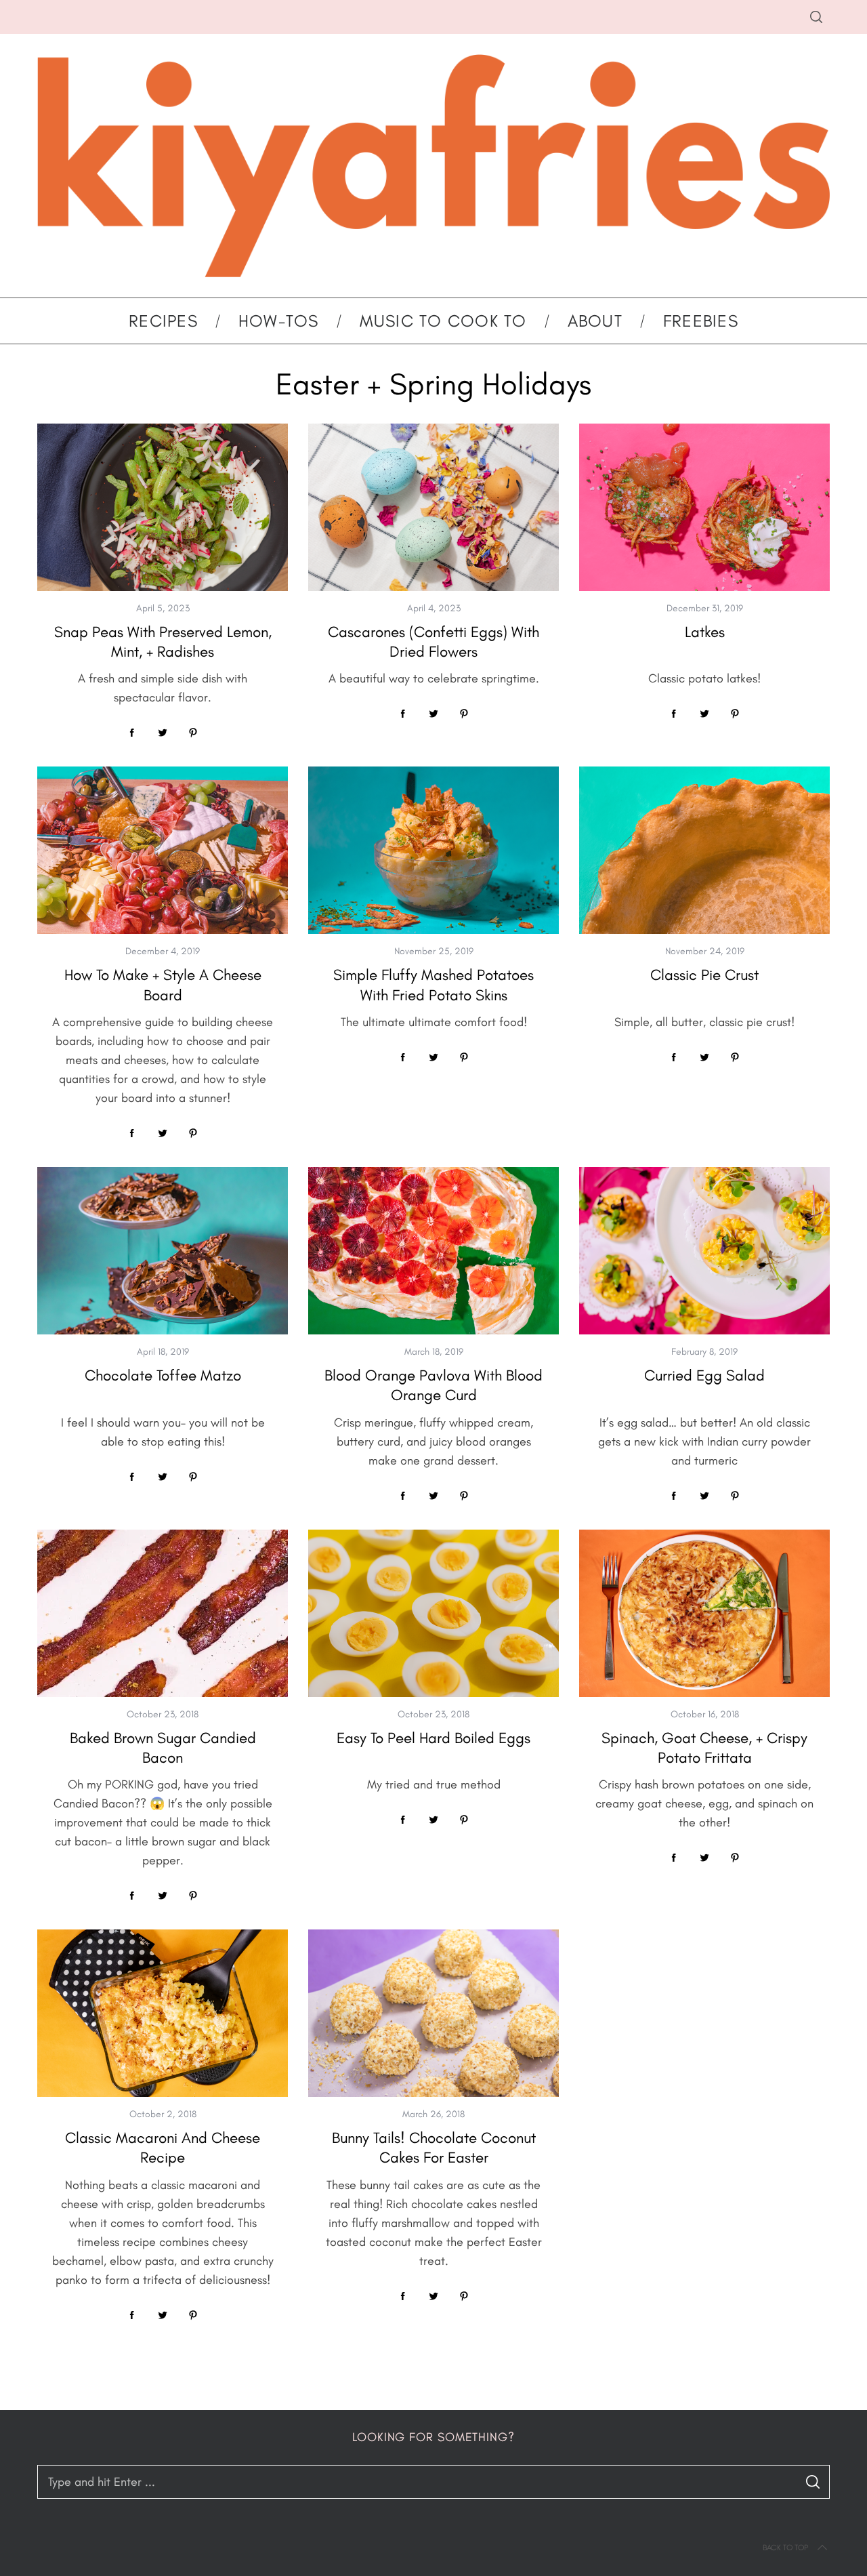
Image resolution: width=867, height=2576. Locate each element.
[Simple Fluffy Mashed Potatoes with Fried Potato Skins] (433, 850)
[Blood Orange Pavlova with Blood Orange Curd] (433, 1251)
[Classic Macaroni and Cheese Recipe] (163, 2013)
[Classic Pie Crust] (704, 850)
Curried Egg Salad (704, 1375)
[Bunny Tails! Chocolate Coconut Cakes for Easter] (433, 2013)
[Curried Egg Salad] (704, 1251)
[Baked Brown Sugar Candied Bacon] (163, 1613)
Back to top (785, 2548)
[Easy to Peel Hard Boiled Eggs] (433, 1613)
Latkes (705, 632)
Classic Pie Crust (704, 975)
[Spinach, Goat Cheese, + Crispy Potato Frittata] (704, 1613)
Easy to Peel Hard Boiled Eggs (433, 1738)
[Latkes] (704, 507)
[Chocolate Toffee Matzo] (163, 1251)
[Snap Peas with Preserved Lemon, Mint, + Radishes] (163, 507)
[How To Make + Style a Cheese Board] (163, 850)
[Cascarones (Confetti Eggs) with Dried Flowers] (433, 507)
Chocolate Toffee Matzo (163, 1375)
